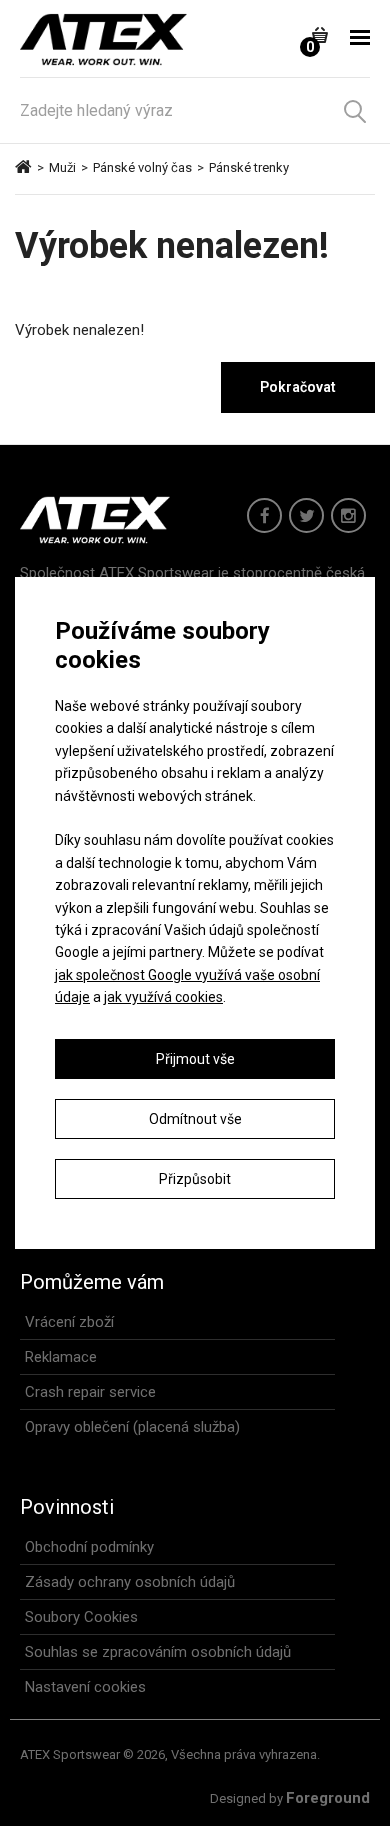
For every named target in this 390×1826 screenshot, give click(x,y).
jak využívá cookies (163, 997)
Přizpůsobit (195, 1179)
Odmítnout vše (195, 1119)
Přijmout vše (195, 1059)
